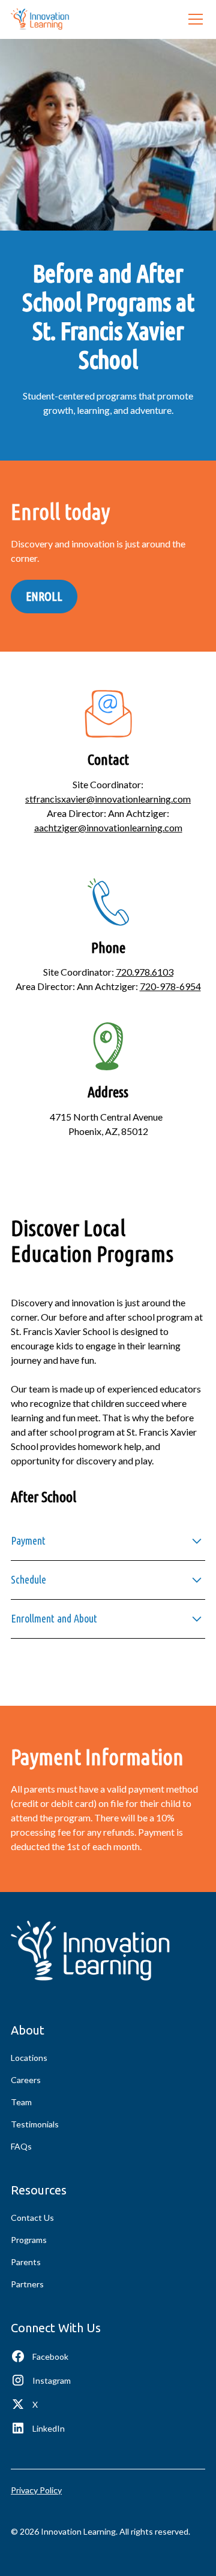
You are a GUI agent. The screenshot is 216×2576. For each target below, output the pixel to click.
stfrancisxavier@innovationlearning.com (108, 799)
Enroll (44, 596)
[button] (193, 19)
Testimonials (35, 2124)
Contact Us (32, 2218)
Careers (26, 2080)
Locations (29, 2058)
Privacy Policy (36, 2490)
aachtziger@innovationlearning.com (108, 827)
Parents (26, 2262)
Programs (29, 2240)
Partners (27, 2284)
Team (21, 2102)
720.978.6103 (145, 972)
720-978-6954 (170, 986)
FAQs (21, 2146)
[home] (40, 19)
